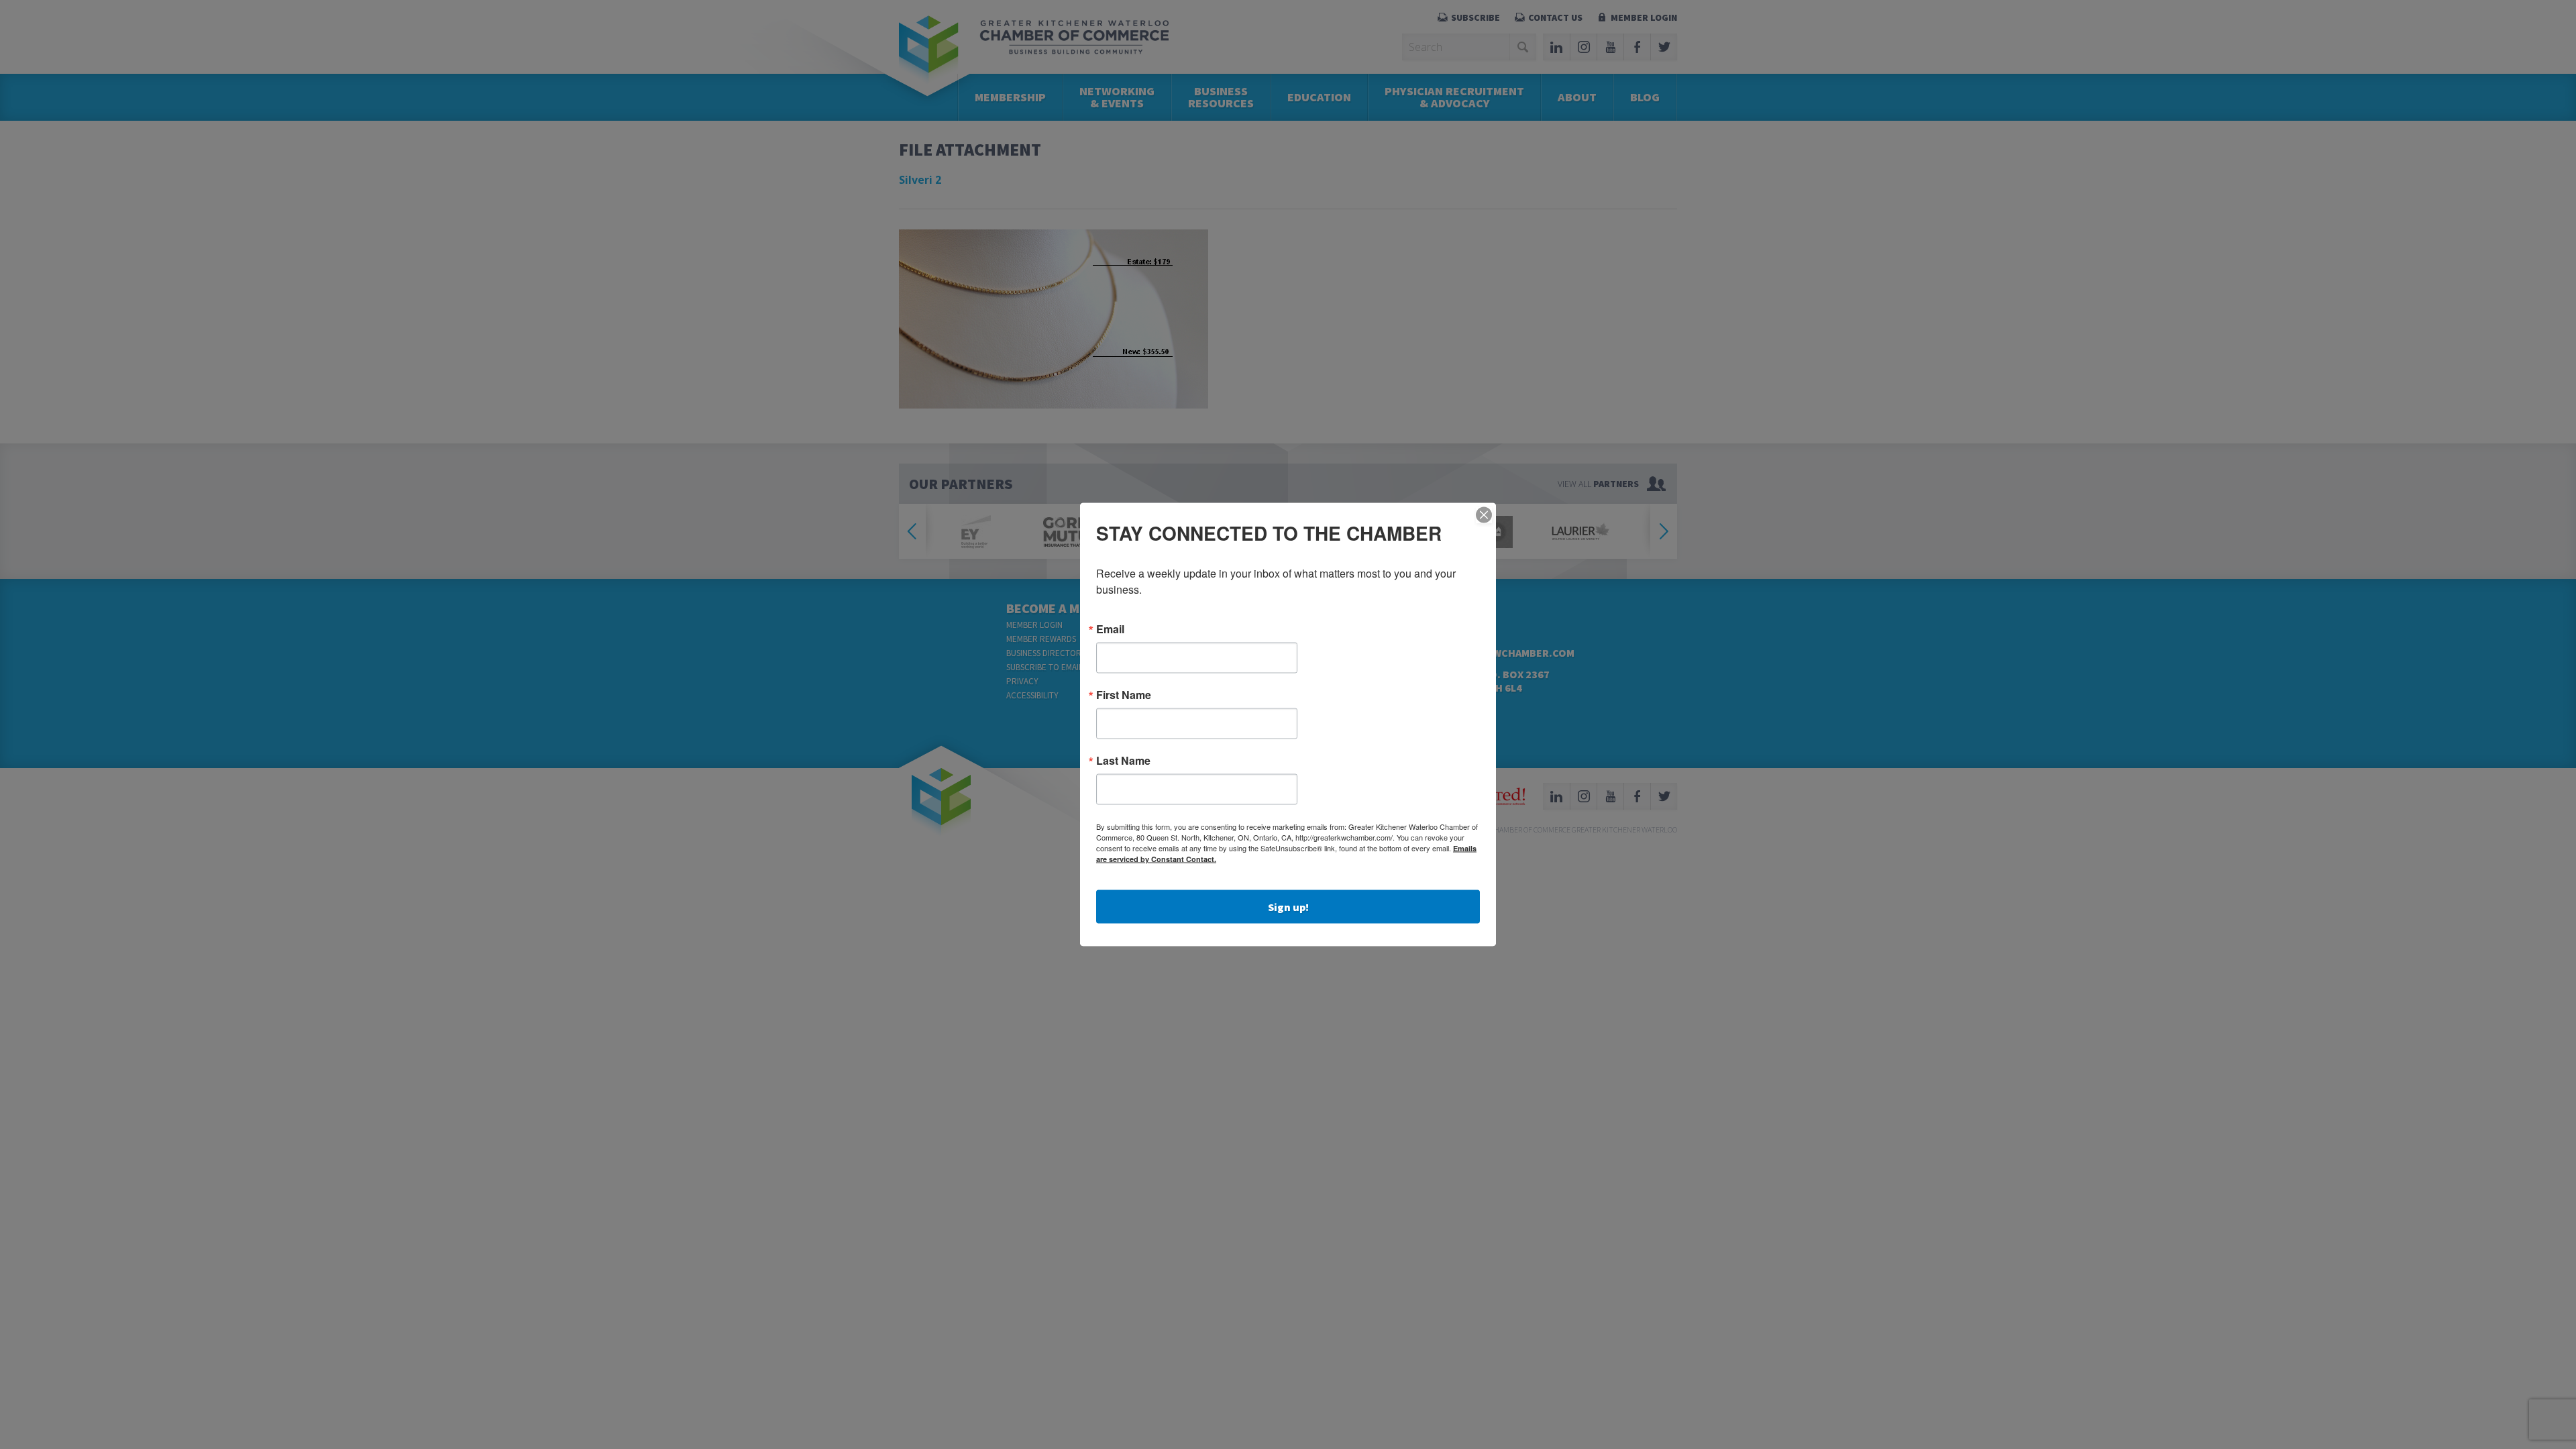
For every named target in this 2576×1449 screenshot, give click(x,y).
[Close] (1484, 515)
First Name (1124, 695)
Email (1110, 629)
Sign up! (1288, 907)
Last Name (1123, 761)
